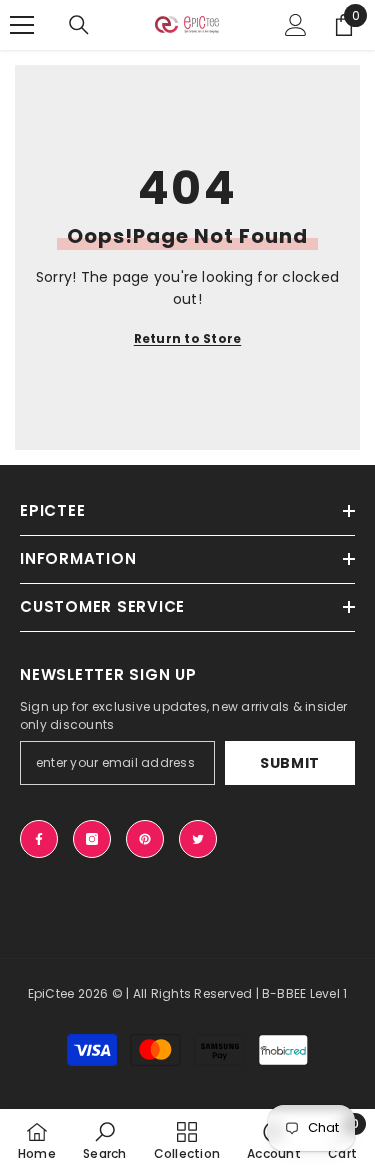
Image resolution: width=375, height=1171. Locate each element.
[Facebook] (39, 839)
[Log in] (296, 25)
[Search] (79, 25)
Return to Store (188, 338)
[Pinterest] (145, 839)
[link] (104, 1140)
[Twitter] (198, 839)
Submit (290, 763)
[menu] (22, 25)
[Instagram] (92, 839)
